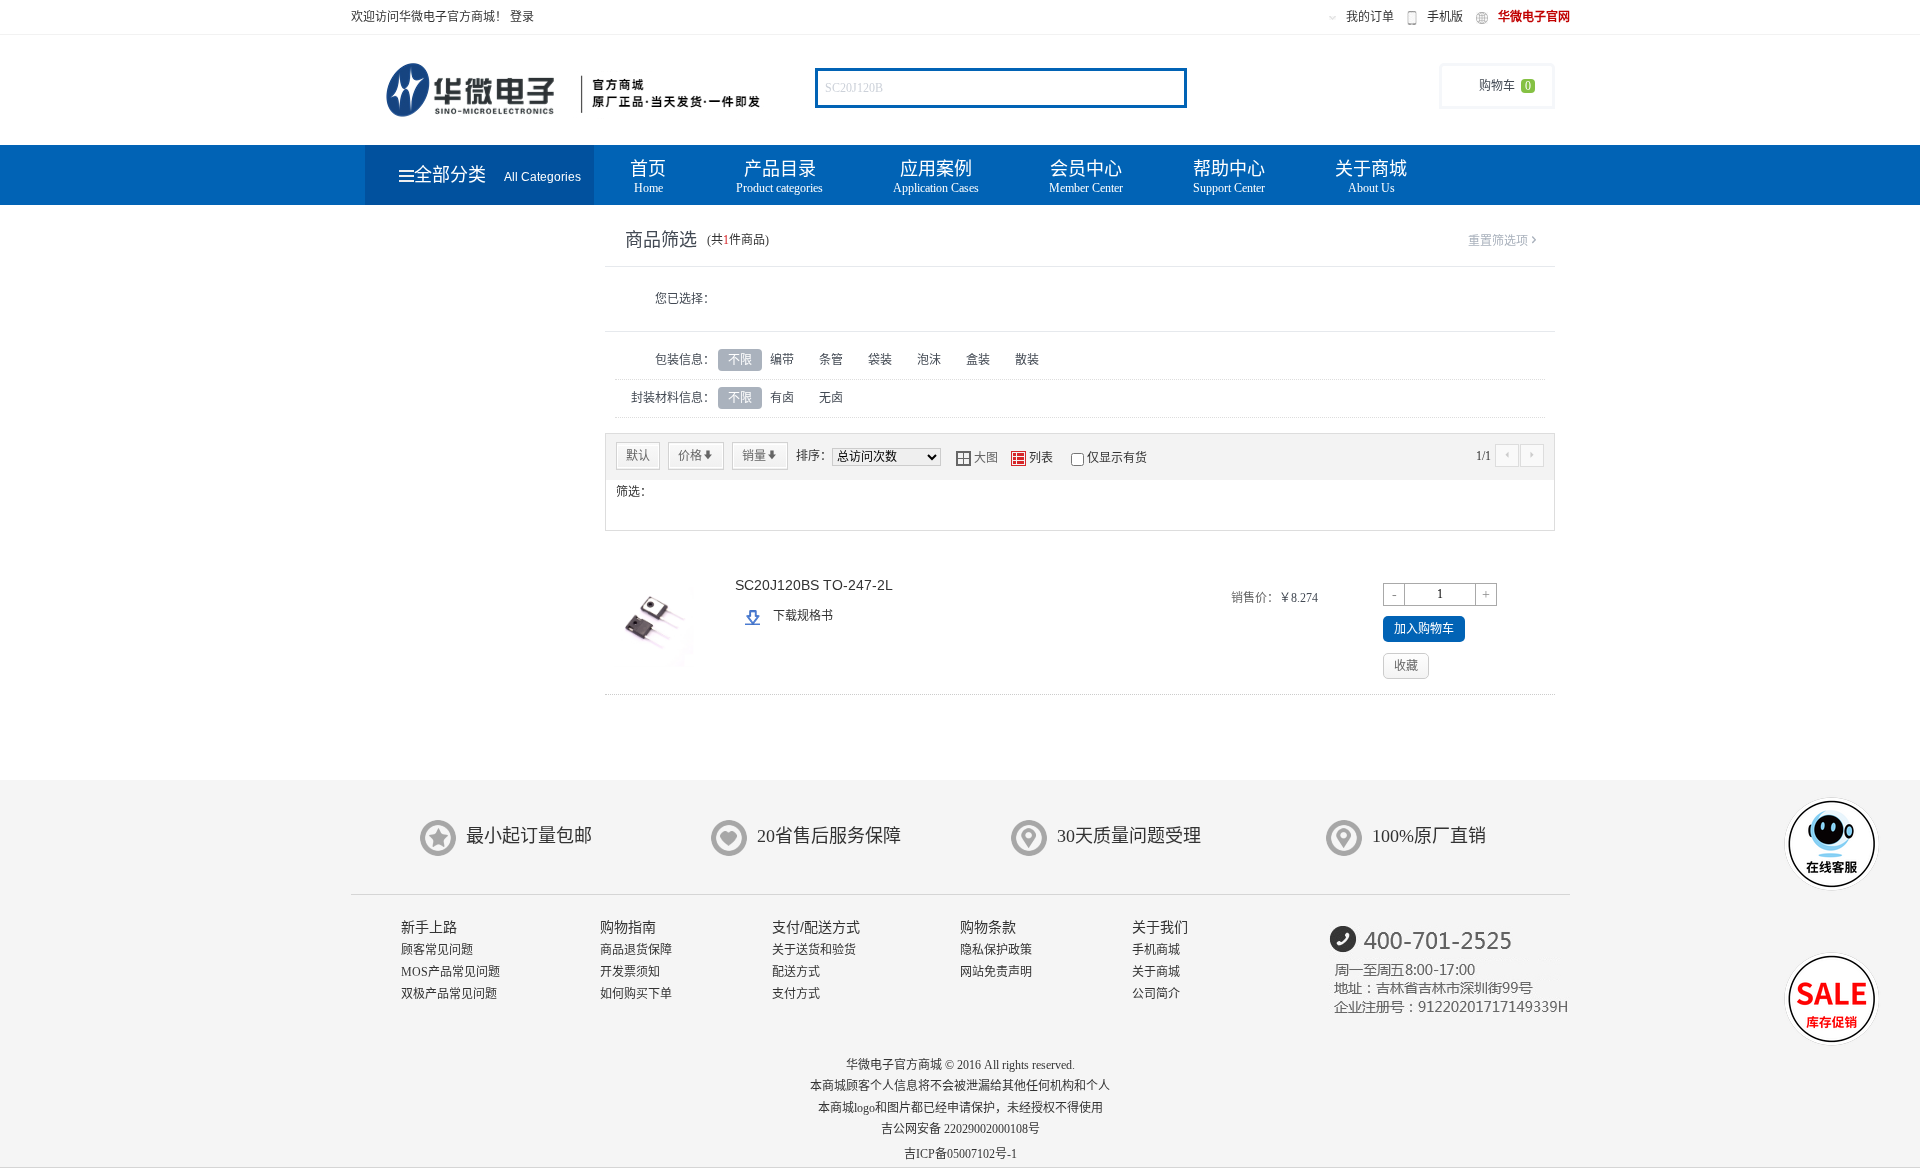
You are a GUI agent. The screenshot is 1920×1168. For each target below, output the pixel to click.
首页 (648, 177)
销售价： (1255, 598)
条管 (831, 360)
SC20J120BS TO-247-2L (814, 585)
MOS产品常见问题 (450, 972)
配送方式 (796, 972)
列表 (1032, 458)
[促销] (1831, 1004)
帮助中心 (1229, 177)
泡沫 (929, 360)
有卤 (782, 398)
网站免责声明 (996, 972)
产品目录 (779, 177)
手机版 (1445, 17)
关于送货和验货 (814, 950)
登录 (522, 17)
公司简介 (1156, 994)
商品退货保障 (636, 950)
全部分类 (497, 175)
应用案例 (936, 177)
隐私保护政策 (996, 950)
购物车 (1505, 86)
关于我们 (1160, 927)
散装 (1027, 360)
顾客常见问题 (437, 950)
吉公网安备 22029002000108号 (960, 1129)
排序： (814, 456)
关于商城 (1371, 177)
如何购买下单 (636, 994)
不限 (740, 360)
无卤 (831, 398)
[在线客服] (1831, 867)
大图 (977, 458)
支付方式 (796, 994)
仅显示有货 (1117, 458)
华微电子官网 (1534, 17)
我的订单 (1370, 17)
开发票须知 (630, 972)
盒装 (978, 360)
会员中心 (1086, 177)
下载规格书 (803, 616)
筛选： (634, 492)
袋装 (880, 360)
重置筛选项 (1504, 241)
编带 (782, 360)
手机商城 (1156, 950)
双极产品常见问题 (449, 994)
